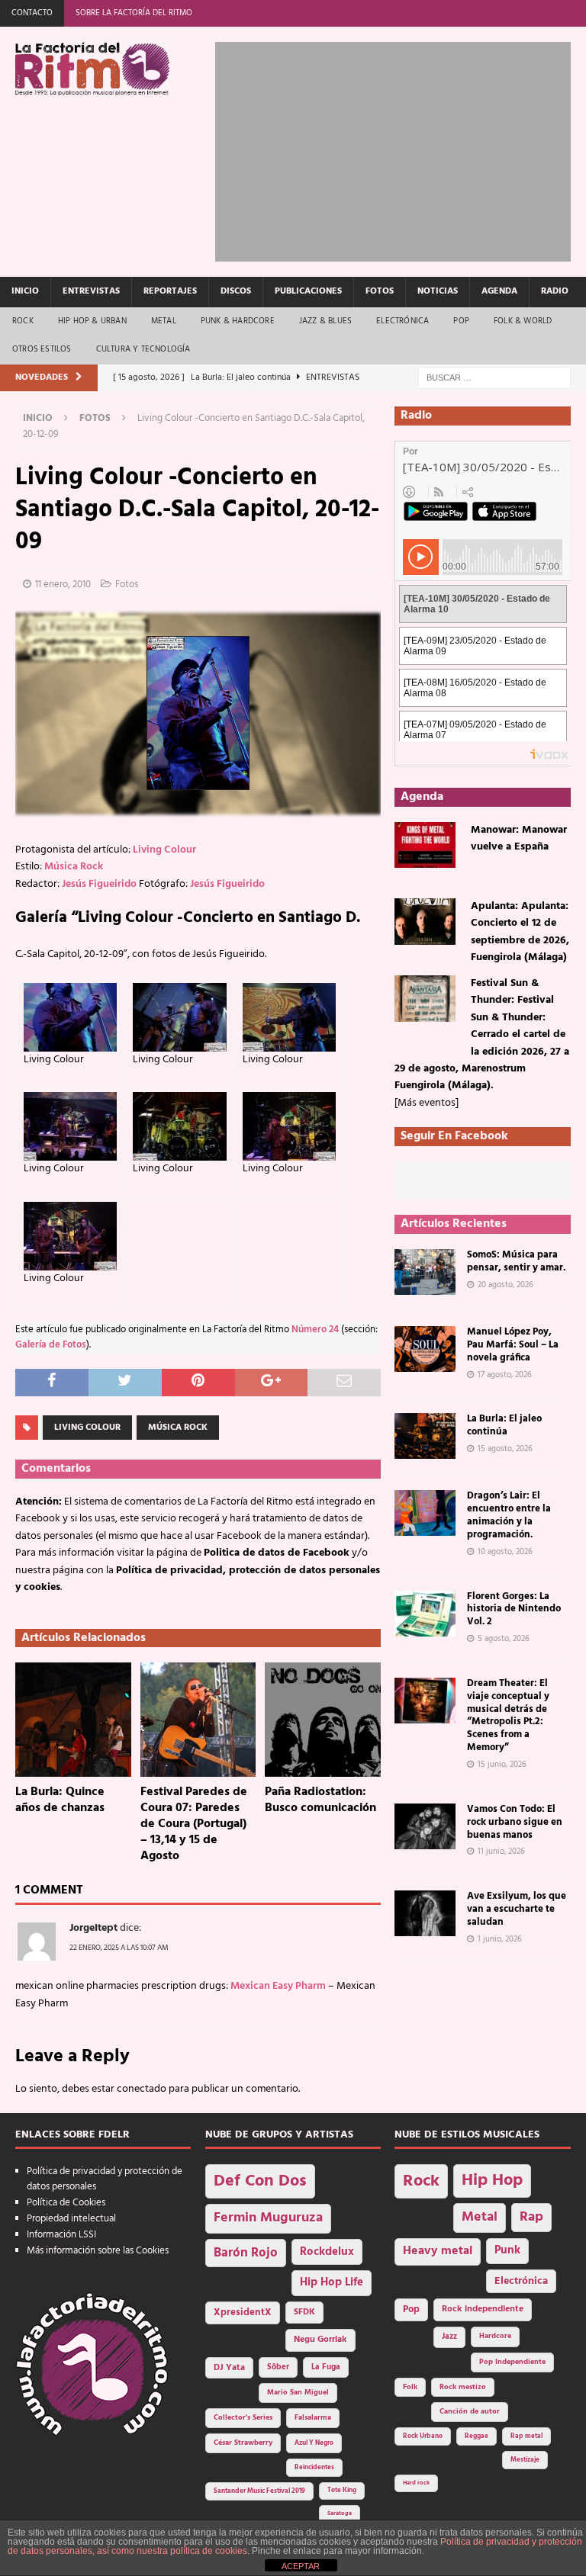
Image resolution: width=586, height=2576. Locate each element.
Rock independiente (483, 2309)
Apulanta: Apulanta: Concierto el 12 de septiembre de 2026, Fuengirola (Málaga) (520, 932)
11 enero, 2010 (63, 585)
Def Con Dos (260, 2181)
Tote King (342, 2491)
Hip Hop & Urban (92, 321)
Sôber (278, 2367)
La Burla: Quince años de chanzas (60, 1800)
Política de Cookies (66, 2203)
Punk (507, 2250)
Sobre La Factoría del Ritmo (134, 13)
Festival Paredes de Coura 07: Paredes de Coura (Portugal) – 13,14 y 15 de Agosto (194, 1824)
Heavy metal (438, 2251)
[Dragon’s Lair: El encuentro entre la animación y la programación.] (425, 1513)
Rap (531, 2217)
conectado (142, 2089)
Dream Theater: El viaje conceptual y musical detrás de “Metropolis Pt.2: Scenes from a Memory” (508, 1715)
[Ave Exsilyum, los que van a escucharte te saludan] (425, 1913)
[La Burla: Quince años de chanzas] (73, 1720)
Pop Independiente (512, 2362)
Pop (461, 321)
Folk (410, 2387)
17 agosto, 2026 (505, 1375)
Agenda (499, 291)
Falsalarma (313, 2418)
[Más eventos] (427, 1103)
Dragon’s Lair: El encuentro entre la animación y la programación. (509, 1515)
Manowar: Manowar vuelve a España (519, 838)
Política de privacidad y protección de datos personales (105, 2179)
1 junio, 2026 (500, 1939)
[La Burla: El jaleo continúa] (425, 1436)
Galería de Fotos (51, 1345)
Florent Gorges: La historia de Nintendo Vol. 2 (514, 1609)
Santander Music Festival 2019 (259, 2491)
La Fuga (326, 2367)
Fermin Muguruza (268, 2218)
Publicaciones (308, 291)
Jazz (449, 2337)
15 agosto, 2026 (505, 1449)
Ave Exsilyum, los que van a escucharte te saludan (517, 1909)
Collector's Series (243, 2418)
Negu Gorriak (320, 2340)
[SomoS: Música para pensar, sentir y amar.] (425, 1272)
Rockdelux (327, 2252)
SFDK (304, 2312)
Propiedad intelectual (71, 2219)
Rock (23, 321)
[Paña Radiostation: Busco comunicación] (323, 1720)
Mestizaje (525, 2460)
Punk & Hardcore (238, 321)
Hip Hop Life (332, 2283)
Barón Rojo (246, 2253)
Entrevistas (91, 291)
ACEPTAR (301, 2566)
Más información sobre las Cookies (98, 2251)
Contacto (32, 13)
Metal (164, 321)
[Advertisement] (400, 149)
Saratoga (340, 2513)
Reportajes (170, 291)
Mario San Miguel (298, 2393)
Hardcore (495, 2336)
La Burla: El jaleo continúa (504, 1425)
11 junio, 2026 (501, 1852)
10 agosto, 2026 (505, 1552)
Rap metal (526, 2436)
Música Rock (74, 867)
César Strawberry (243, 2443)
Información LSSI (61, 2235)
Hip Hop (492, 2181)
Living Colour (164, 850)
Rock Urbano (423, 2436)
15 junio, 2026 (502, 1765)
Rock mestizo (463, 2387)
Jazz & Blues (325, 321)
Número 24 (315, 1330)
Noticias (438, 291)
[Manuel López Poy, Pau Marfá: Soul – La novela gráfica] (425, 1349)
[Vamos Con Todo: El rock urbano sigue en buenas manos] (425, 1826)
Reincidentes (314, 2468)
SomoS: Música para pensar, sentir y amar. (516, 1261)
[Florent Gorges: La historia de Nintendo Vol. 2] (425, 1614)
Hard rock (416, 2483)
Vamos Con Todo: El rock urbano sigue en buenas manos (515, 1822)
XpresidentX (243, 2313)
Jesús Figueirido (99, 884)
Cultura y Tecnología (143, 349)
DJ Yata (229, 2368)
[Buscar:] (494, 378)
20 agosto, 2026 (506, 1285)
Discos (236, 291)
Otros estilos (42, 349)
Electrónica (402, 321)
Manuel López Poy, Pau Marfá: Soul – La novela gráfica (513, 1345)
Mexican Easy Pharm (278, 1986)
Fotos (380, 291)
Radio (555, 291)
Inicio (25, 291)
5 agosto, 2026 (504, 1639)
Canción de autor (470, 2412)
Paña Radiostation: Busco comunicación (320, 1800)
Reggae (477, 2436)
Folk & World (523, 321)
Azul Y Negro (314, 2443)
